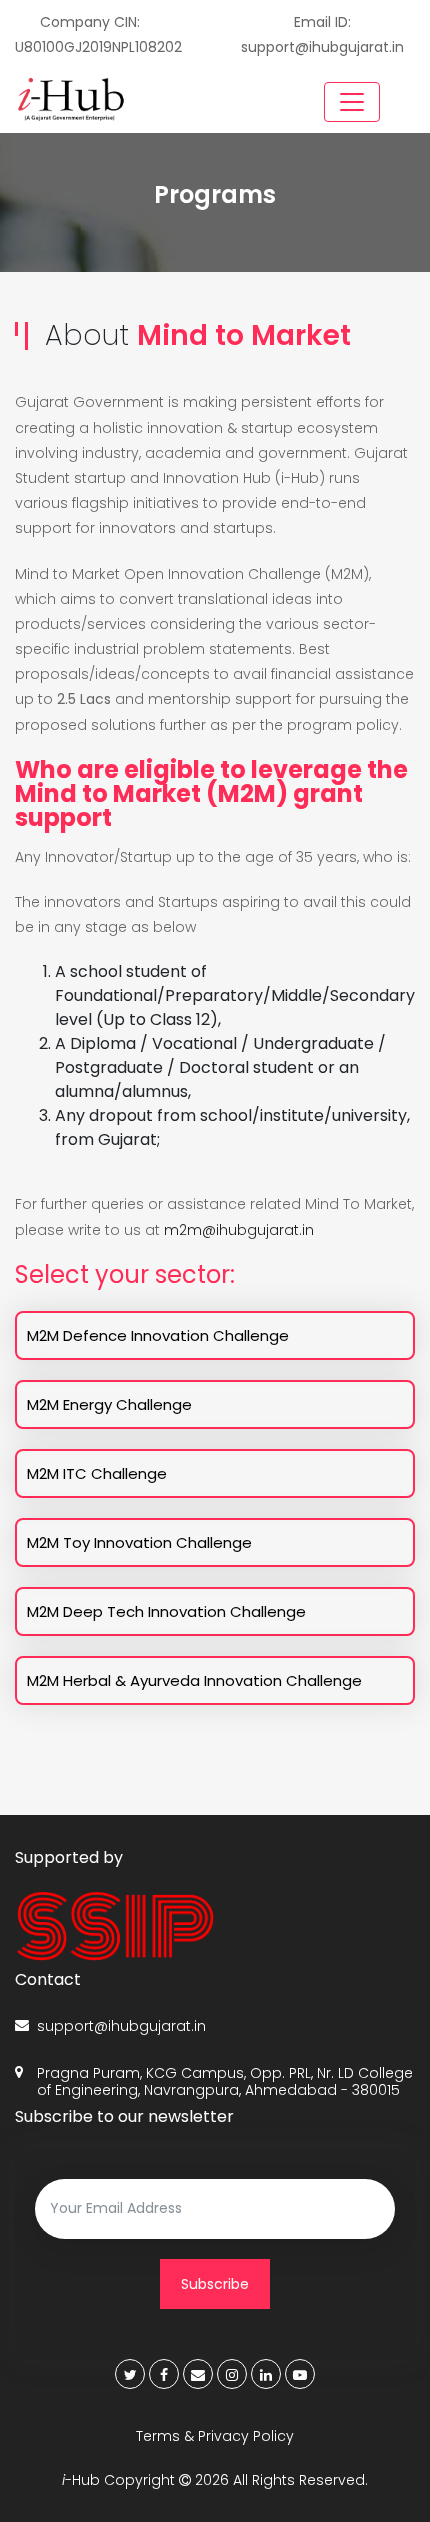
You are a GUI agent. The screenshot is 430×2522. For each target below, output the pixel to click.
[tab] (215, 1335)
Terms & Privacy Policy (215, 2436)
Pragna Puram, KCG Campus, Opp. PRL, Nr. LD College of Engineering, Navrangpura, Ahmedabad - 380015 (225, 2082)
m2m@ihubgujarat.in (239, 1230)
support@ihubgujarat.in (121, 2026)
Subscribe (215, 2284)
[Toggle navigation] (352, 102)
